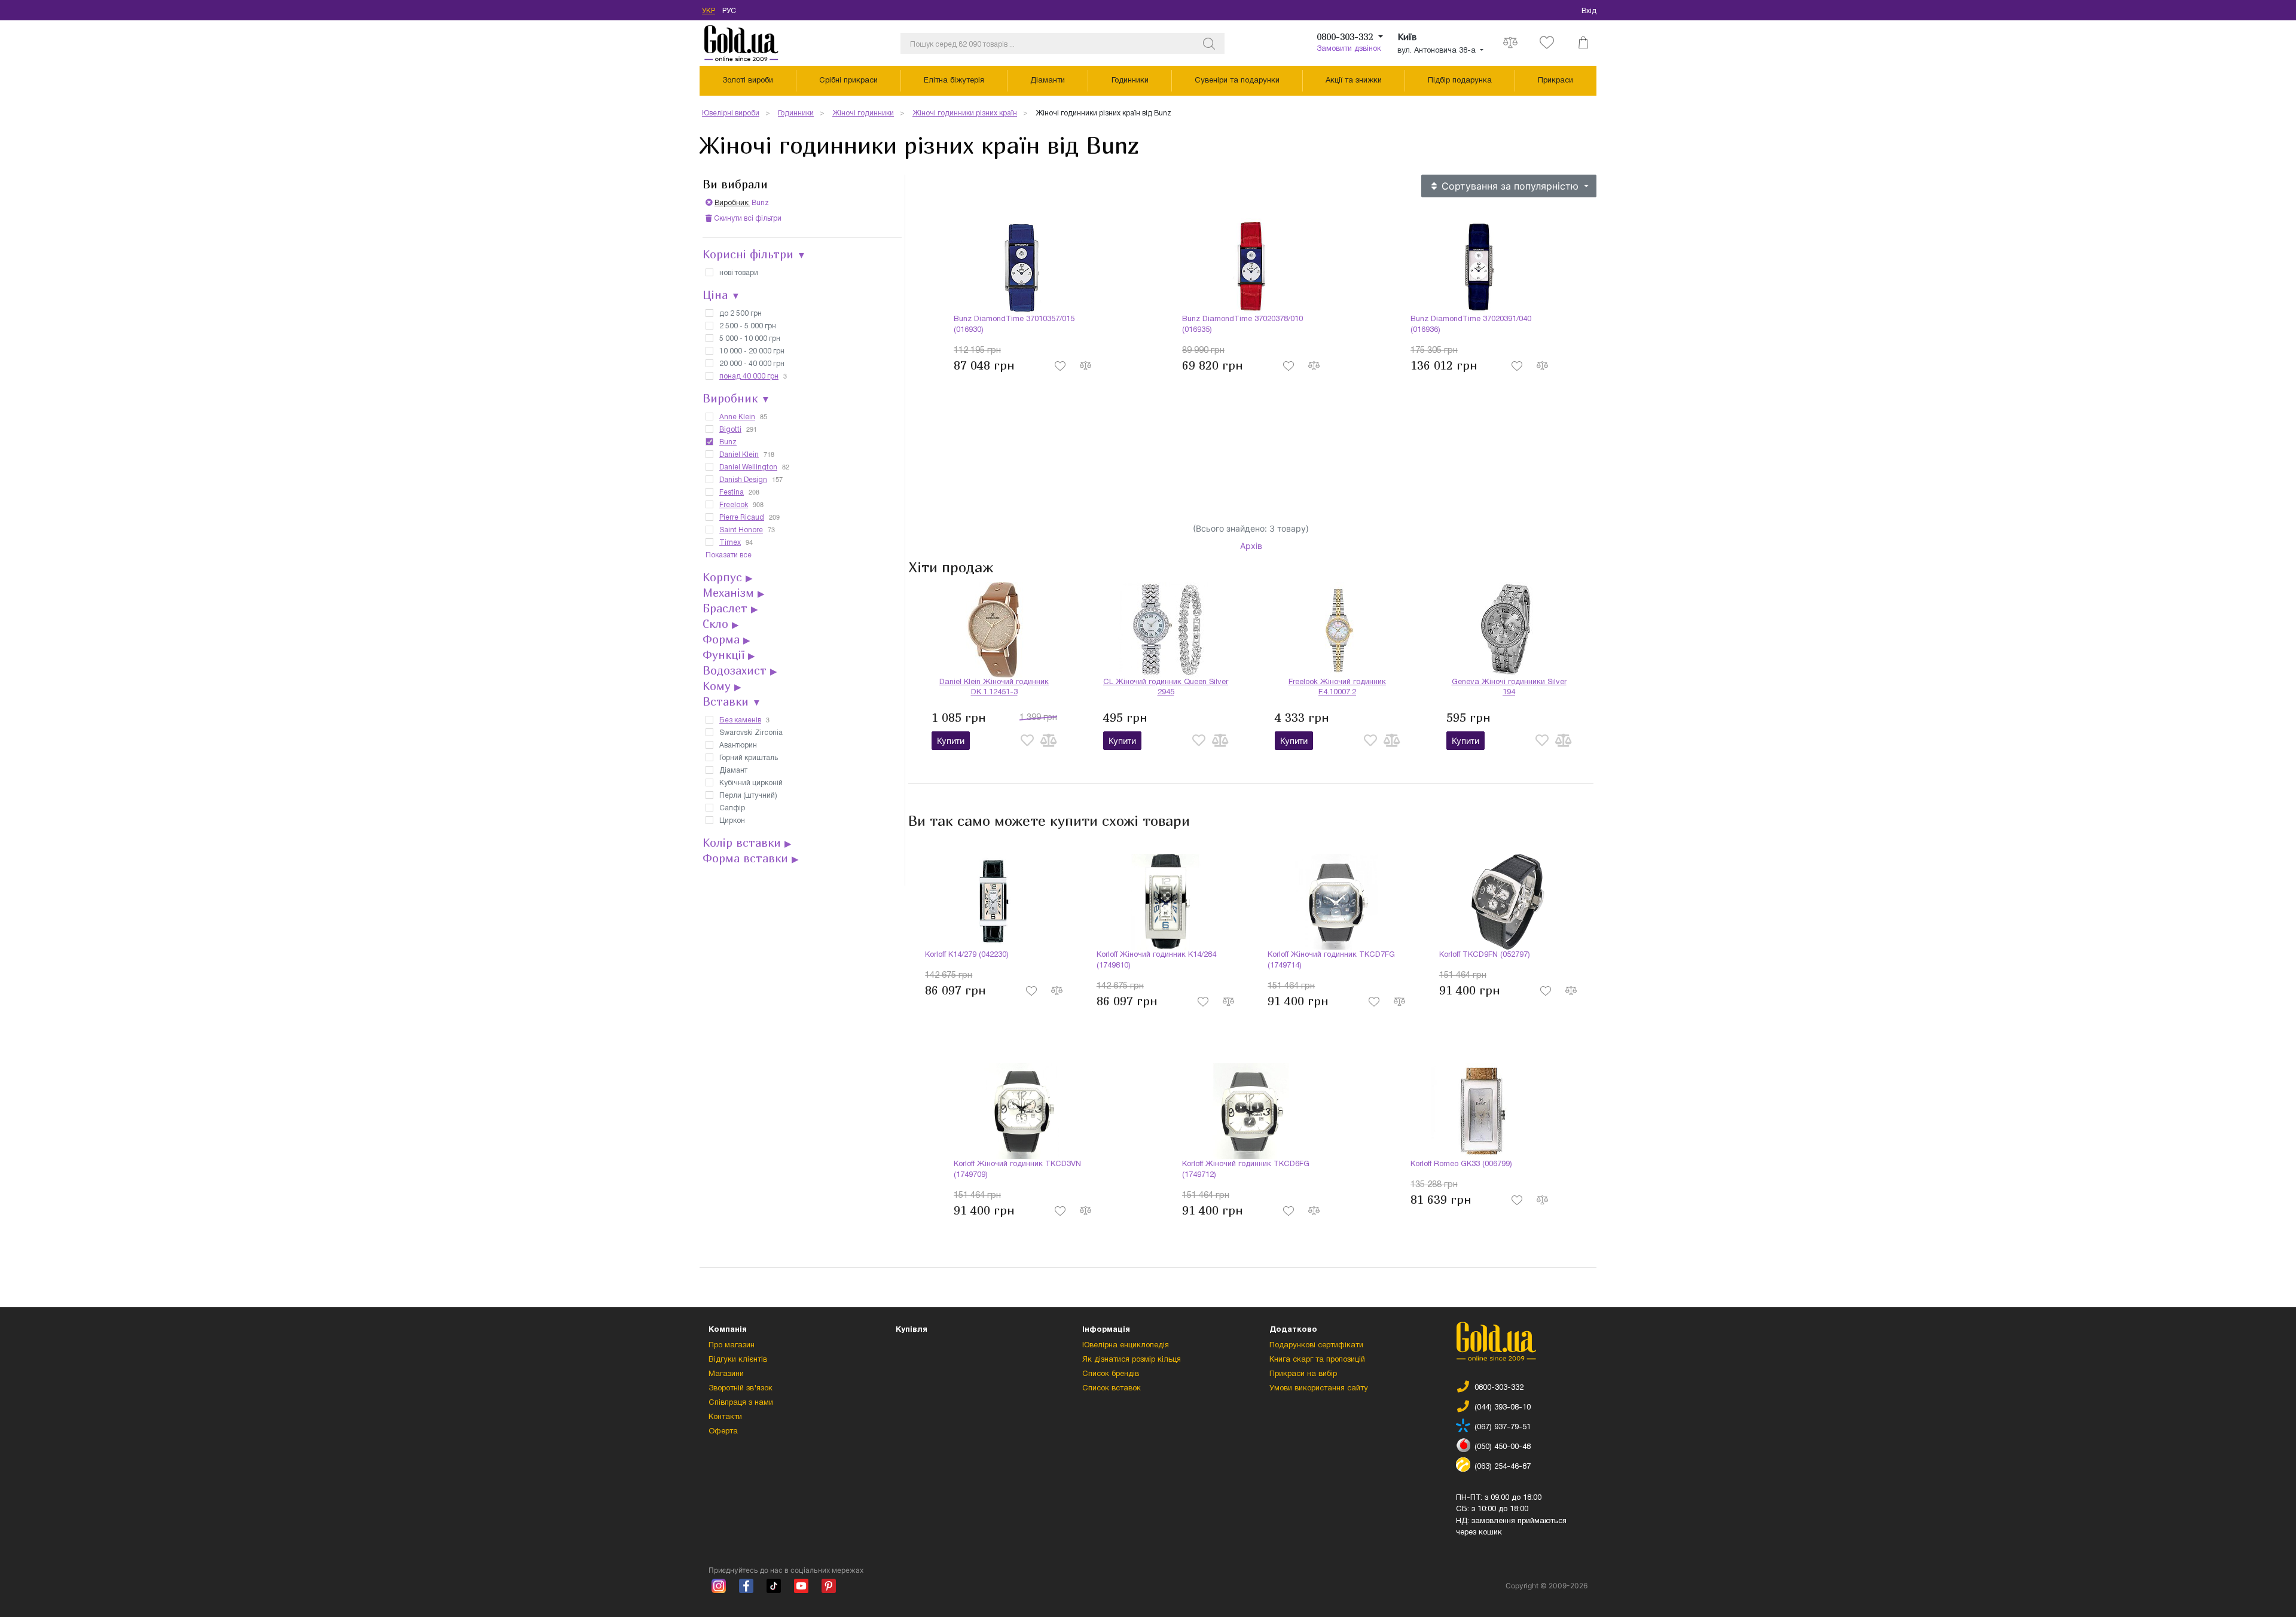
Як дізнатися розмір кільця (1132, 1360)
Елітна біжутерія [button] (954, 81)
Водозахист (740, 670)
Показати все (729, 555)
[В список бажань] (1061, 365)
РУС (729, 11)
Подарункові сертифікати (1316, 1346)
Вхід (1589, 11)
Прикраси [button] (1555, 81)
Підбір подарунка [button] (1460, 81)
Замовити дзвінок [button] (1349, 49)
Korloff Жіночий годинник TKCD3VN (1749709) (1017, 1170)
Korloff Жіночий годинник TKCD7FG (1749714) (1331, 960)
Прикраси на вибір (1303, 1374)
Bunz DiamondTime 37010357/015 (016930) (1014, 325)
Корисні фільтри (754, 254)
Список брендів (1111, 1374)
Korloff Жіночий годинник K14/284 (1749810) (1156, 960)
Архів (1251, 546)
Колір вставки (747, 843)
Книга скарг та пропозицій (1317, 1360)
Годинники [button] (1130, 81)
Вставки (732, 701)
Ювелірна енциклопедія (1126, 1346)
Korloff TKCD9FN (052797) (1485, 955)
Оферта (723, 1432)
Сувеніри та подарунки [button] (1237, 81)
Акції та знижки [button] (1354, 81)
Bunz (742, 203)
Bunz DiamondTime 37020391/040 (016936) (1471, 325)
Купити (951, 741)
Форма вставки (751, 858)
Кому (722, 686)
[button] (1583, 43)
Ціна (721, 295)
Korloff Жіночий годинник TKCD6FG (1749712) (1246, 1170)
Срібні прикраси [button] (848, 81)
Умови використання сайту (1319, 1389)
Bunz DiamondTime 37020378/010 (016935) (1242, 325)
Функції (729, 655)
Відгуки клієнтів (738, 1360)
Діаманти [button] (1048, 81)
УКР (709, 11)
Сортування (1509, 186)
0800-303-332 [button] (1346, 36)
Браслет (730, 608)
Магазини (726, 1374)
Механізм (734, 593)
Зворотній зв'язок (741, 1389)
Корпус (728, 577)
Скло (721, 624)
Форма (726, 639)
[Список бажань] (1547, 43)
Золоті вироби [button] (748, 81)
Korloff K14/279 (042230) (967, 955)
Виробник (736, 398)
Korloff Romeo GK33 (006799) (1461, 1164)
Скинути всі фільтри (747, 219)
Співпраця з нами (741, 1403)
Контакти (725, 1417)
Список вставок (1112, 1389)
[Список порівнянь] (1510, 43)
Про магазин (732, 1346)
